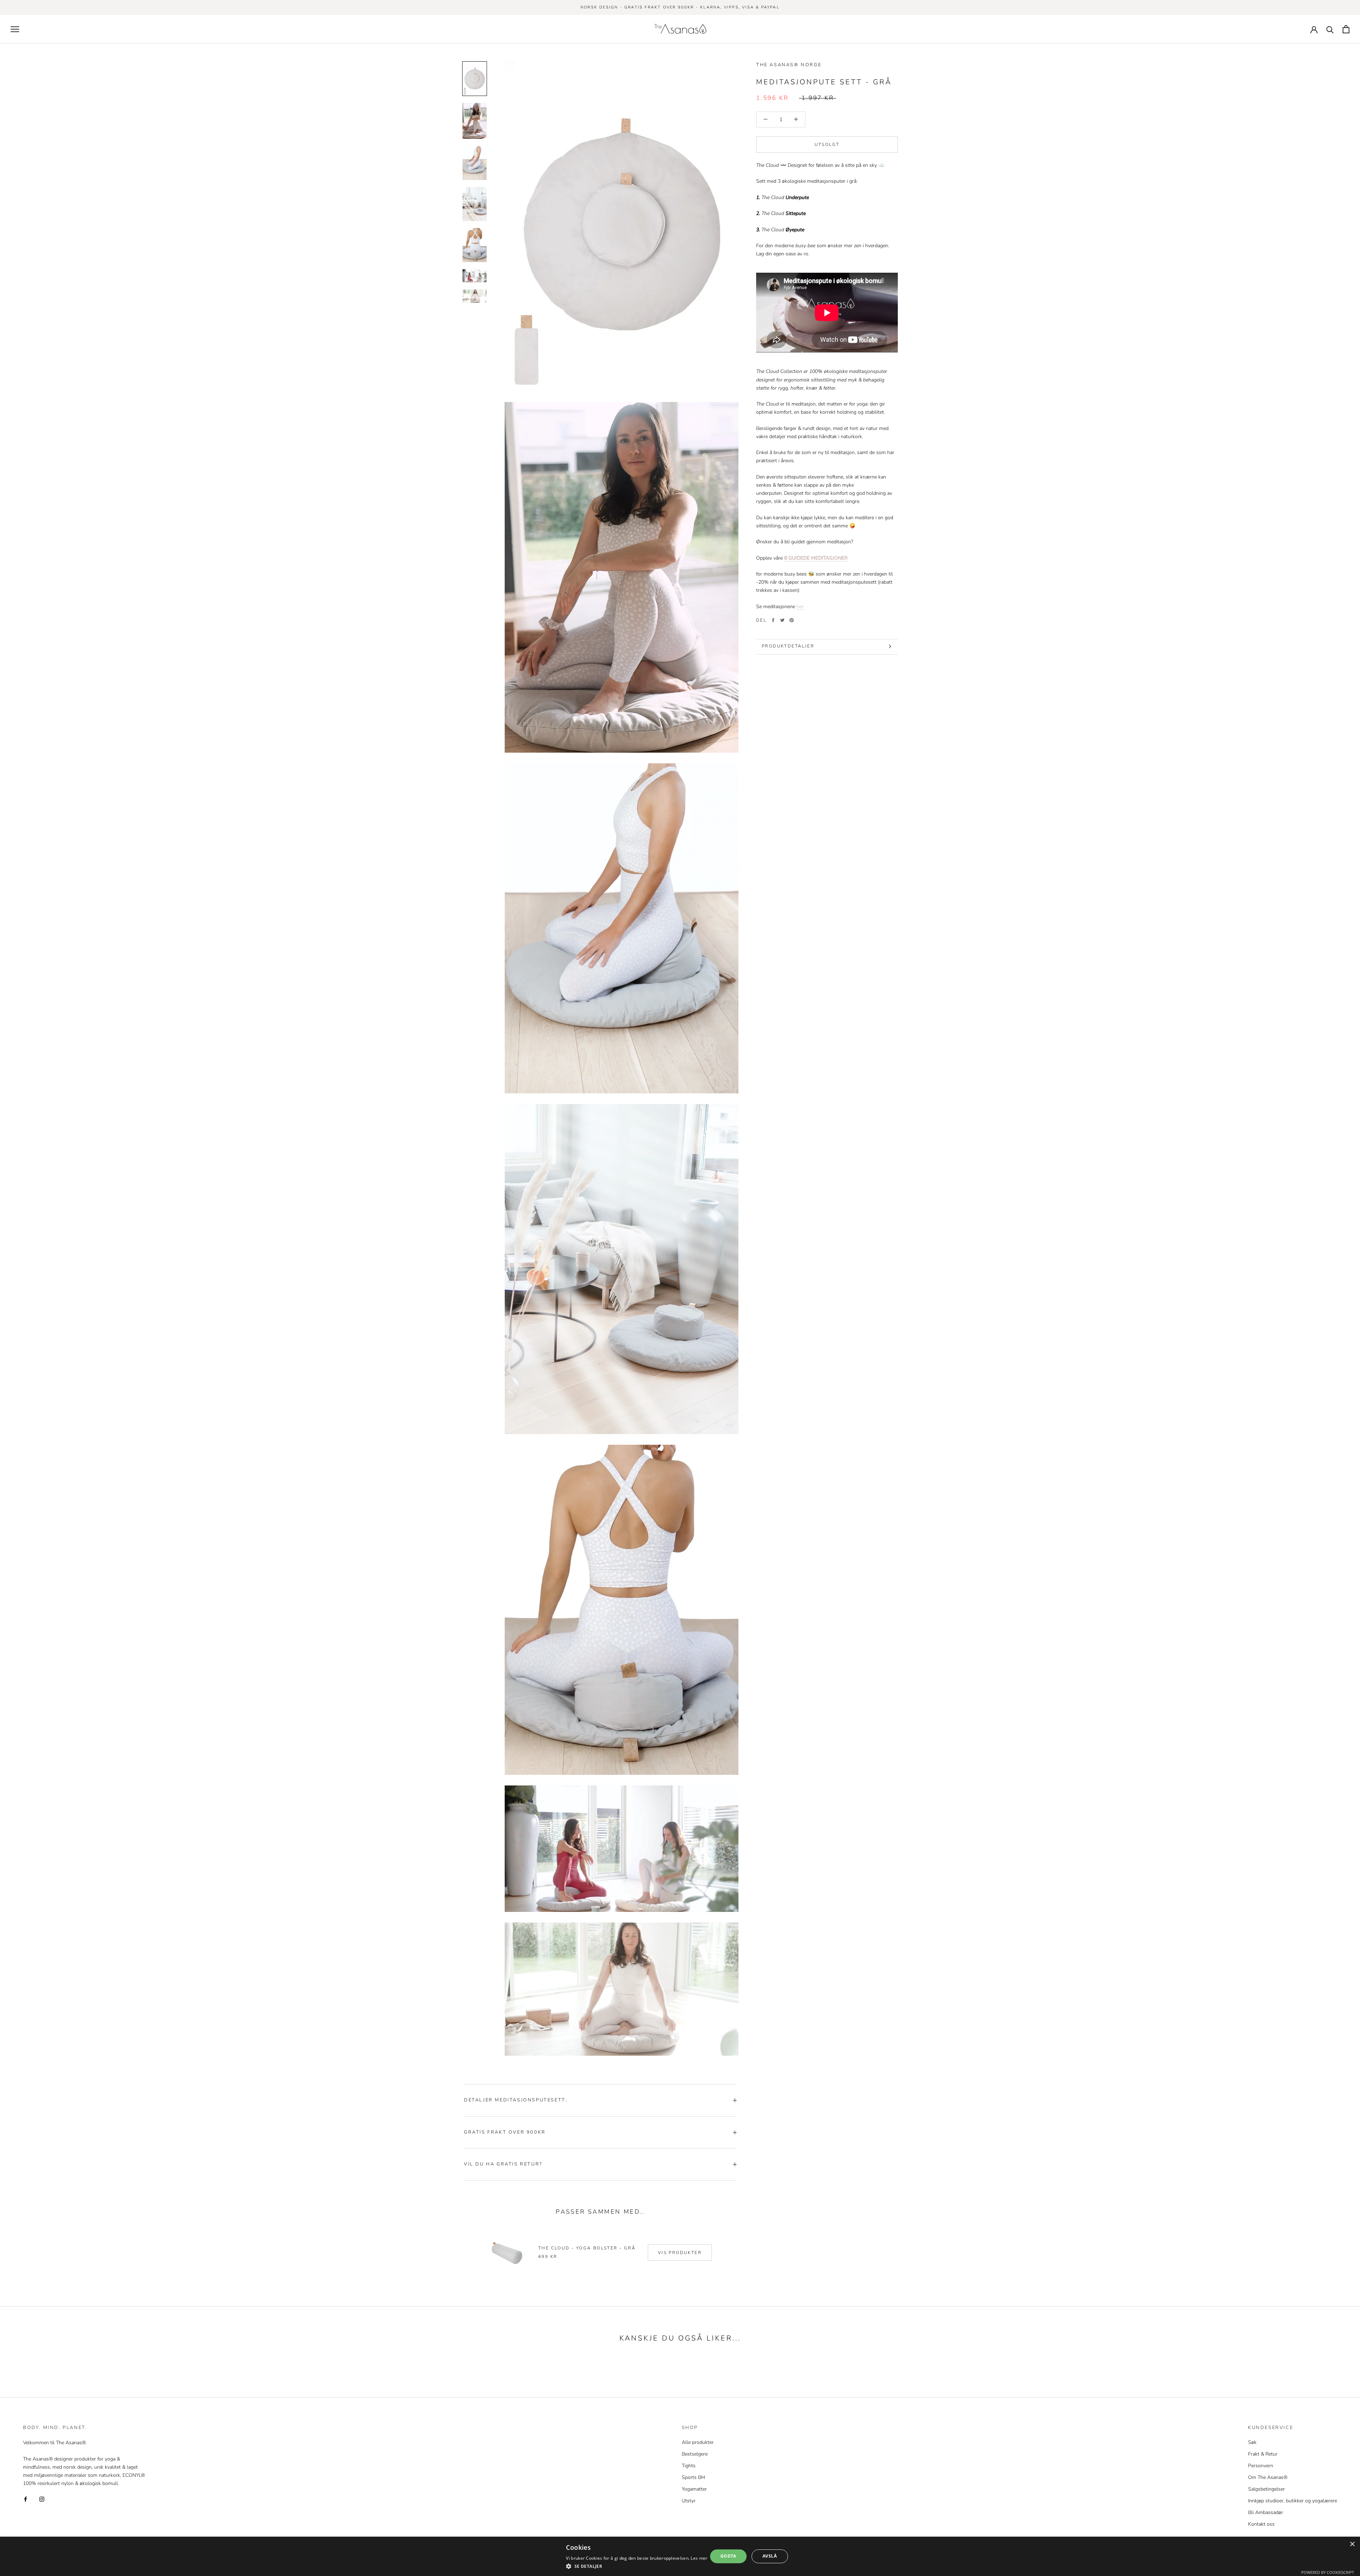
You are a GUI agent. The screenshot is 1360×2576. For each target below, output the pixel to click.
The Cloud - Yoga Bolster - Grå (587, 2248)
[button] (637, 2566)
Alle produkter (698, 2442)
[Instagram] (42, 2499)
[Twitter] (782, 620)
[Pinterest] (792, 620)
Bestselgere (695, 2454)
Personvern (1261, 2466)
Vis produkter (680, 2253)
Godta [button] (728, 2556)
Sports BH (693, 2477)
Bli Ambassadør (1266, 2512)
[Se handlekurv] (1346, 29)
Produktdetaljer (788, 646)
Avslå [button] (770, 2556)
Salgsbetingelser (1266, 2489)
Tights (689, 2466)
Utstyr (689, 2501)
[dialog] (680, 2556)
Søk (1252, 2442)
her (800, 606)
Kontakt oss (1261, 2524)
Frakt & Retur (1263, 2454)
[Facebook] (773, 620)
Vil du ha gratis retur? (503, 2164)
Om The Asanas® (1268, 2477)
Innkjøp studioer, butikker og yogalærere (1293, 2501)
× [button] (1352, 2544)
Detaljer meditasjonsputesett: (516, 2100)
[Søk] (1330, 29)
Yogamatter (694, 2489)
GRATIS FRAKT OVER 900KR (505, 2132)
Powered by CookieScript (1328, 2572)
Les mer (699, 2558)
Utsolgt (827, 144)
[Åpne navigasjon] (15, 29)
